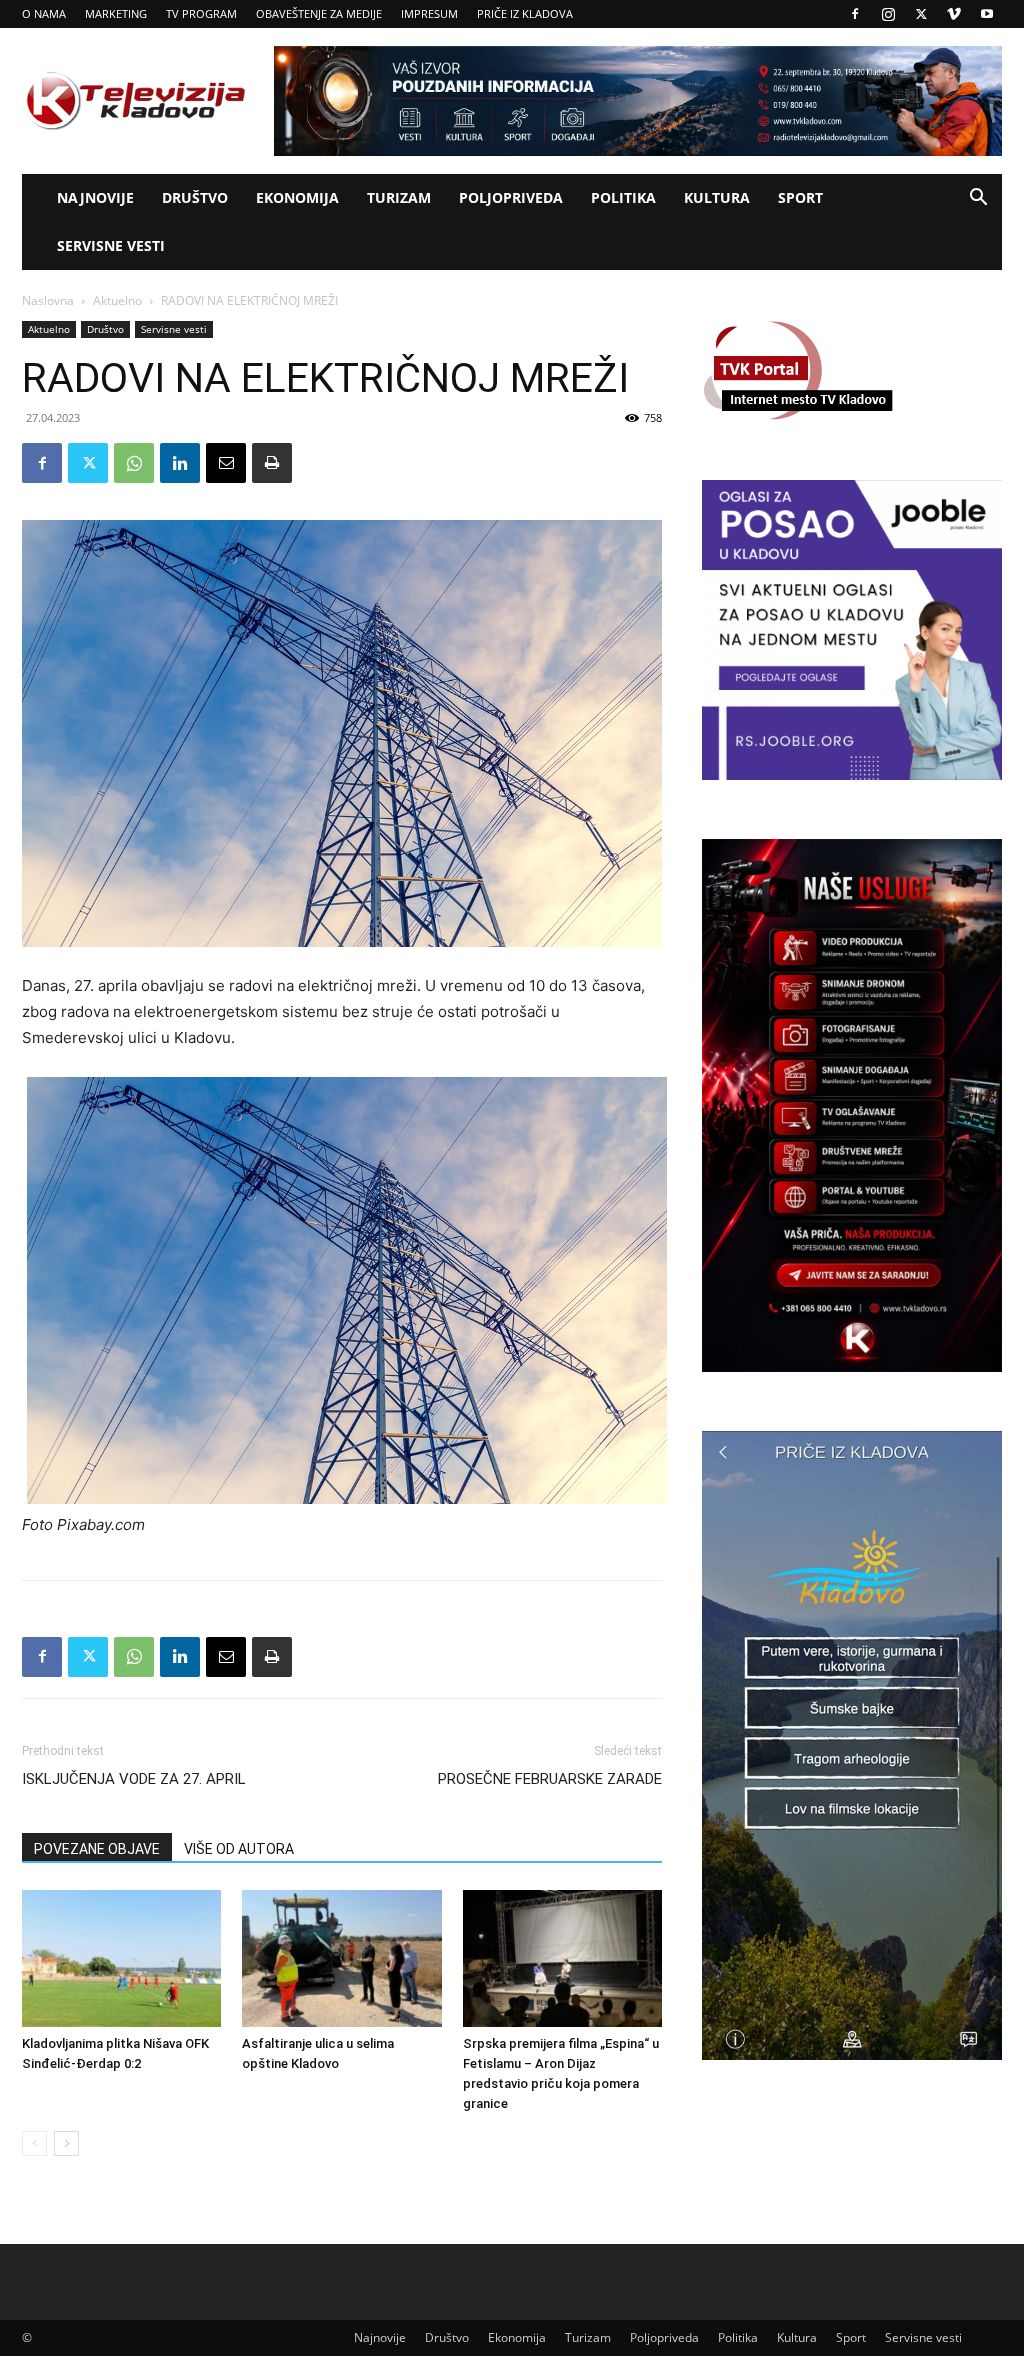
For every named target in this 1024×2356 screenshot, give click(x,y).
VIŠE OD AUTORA (239, 1849)
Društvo (195, 197)
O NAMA (44, 13)
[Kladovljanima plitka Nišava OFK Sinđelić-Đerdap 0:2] (121, 1958)
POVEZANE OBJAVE (97, 1849)
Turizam (399, 197)
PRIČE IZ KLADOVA (525, 13)
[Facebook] (855, 14)
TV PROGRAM (201, 13)
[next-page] (66, 2143)
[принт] (272, 463)
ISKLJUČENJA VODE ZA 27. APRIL (134, 1779)
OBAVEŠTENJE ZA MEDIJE (319, 13)
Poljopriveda (511, 197)
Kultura (717, 197)
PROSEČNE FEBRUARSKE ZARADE (550, 1779)
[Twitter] (921, 14)
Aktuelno (117, 300)
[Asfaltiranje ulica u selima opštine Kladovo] (341, 1958)
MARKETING (116, 13)
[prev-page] (34, 2143)
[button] (978, 199)
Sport (800, 197)
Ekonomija (297, 197)
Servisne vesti (111, 245)
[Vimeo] (954, 14)
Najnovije (95, 197)
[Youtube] (987, 14)
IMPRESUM (429, 13)
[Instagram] (888, 14)
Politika (623, 197)
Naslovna (48, 300)
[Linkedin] (180, 463)
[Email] (226, 463)
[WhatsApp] (134, 463)
